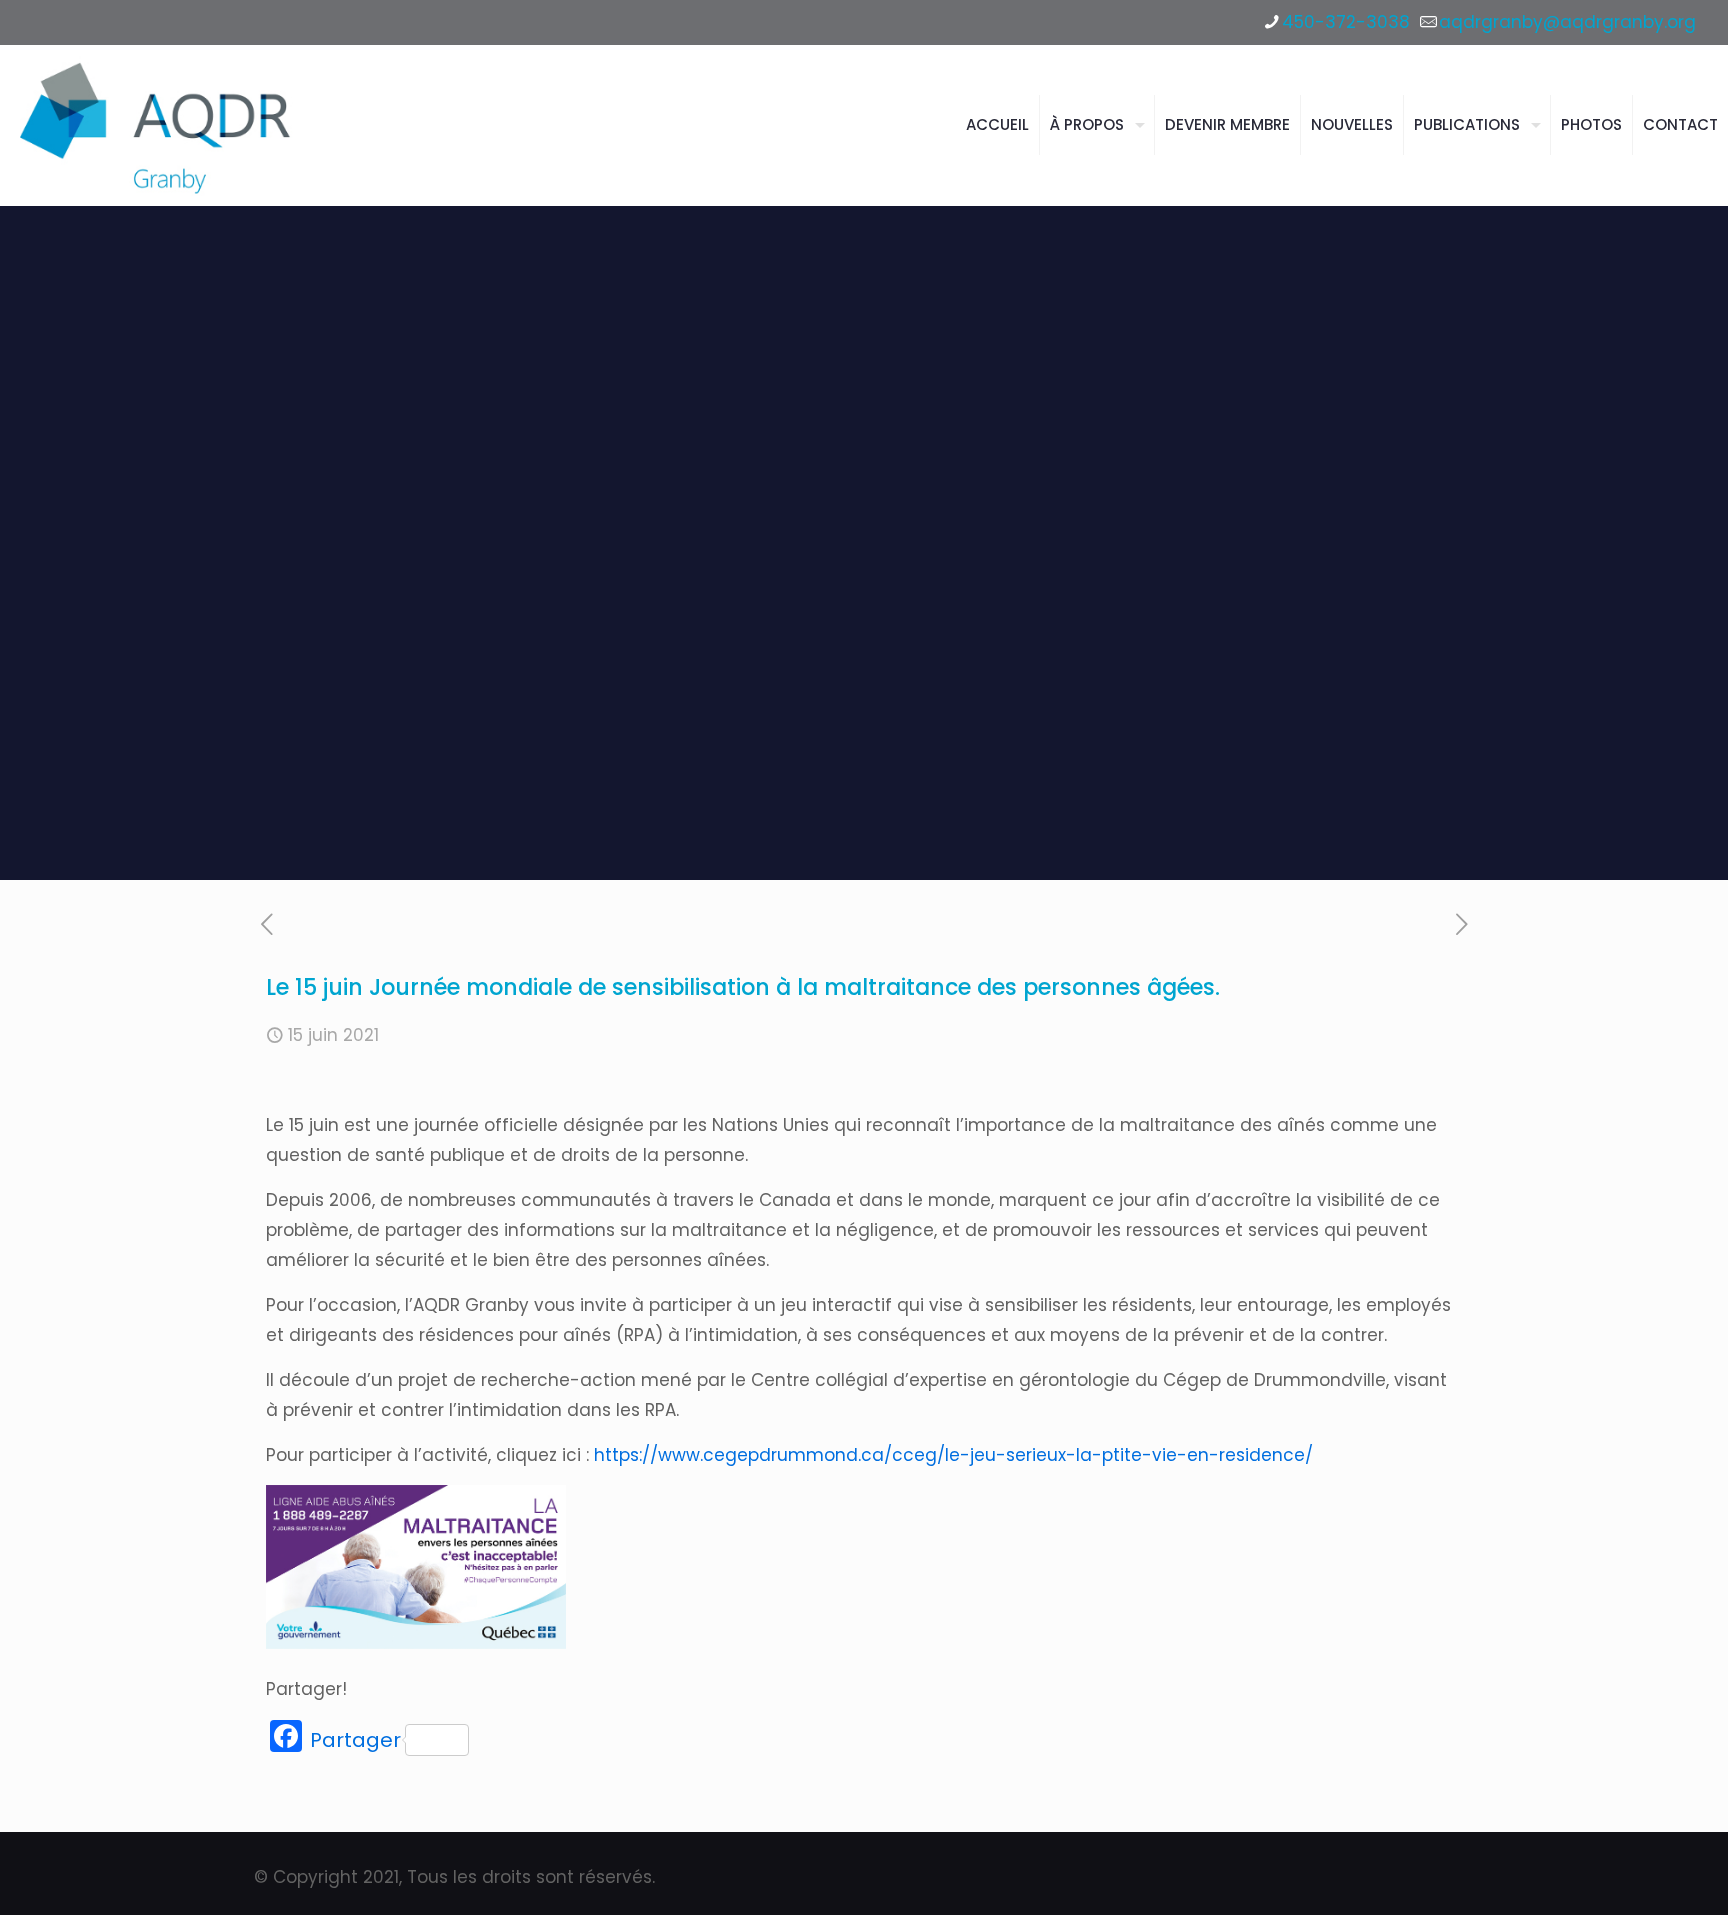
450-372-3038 (1346, 22)
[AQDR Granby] (159, 125)
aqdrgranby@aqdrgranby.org (1567, 22)
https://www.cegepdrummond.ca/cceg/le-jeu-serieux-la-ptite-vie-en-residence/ (953, 1455)
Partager (355, 1740)
